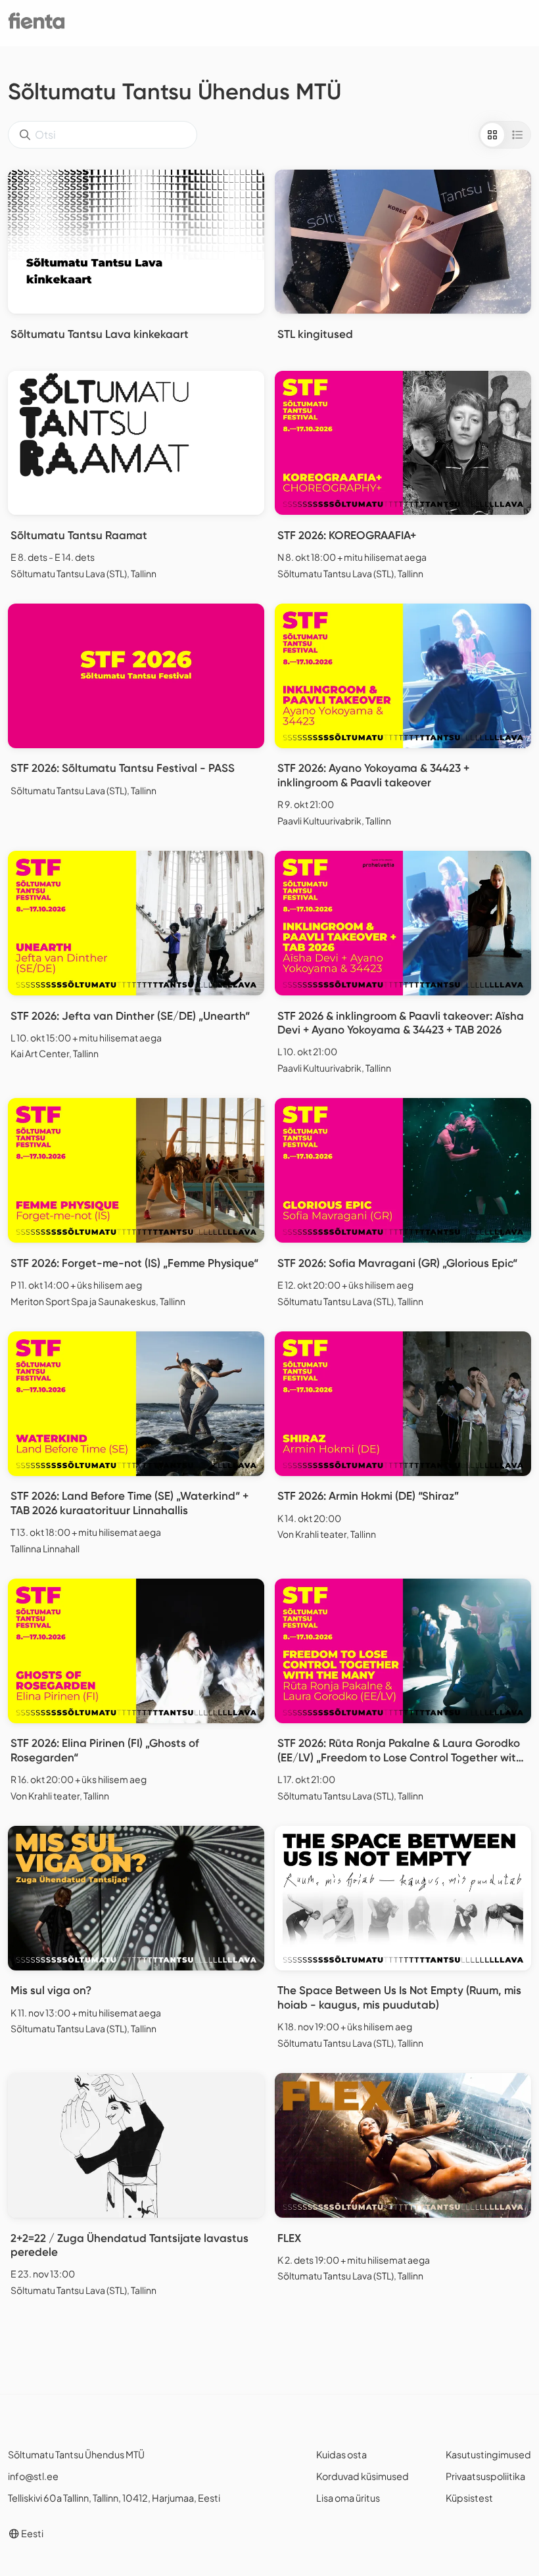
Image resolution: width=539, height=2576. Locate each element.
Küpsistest (469, 2498)
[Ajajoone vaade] (517, 135)
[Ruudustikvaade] (492, 135)
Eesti (32, 2533)
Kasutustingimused (488, 2454)
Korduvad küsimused (363, 2476)
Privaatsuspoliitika (485, 2476)
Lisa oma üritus (348, 2498)
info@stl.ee (33, 2476)
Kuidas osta (341, 2454)
